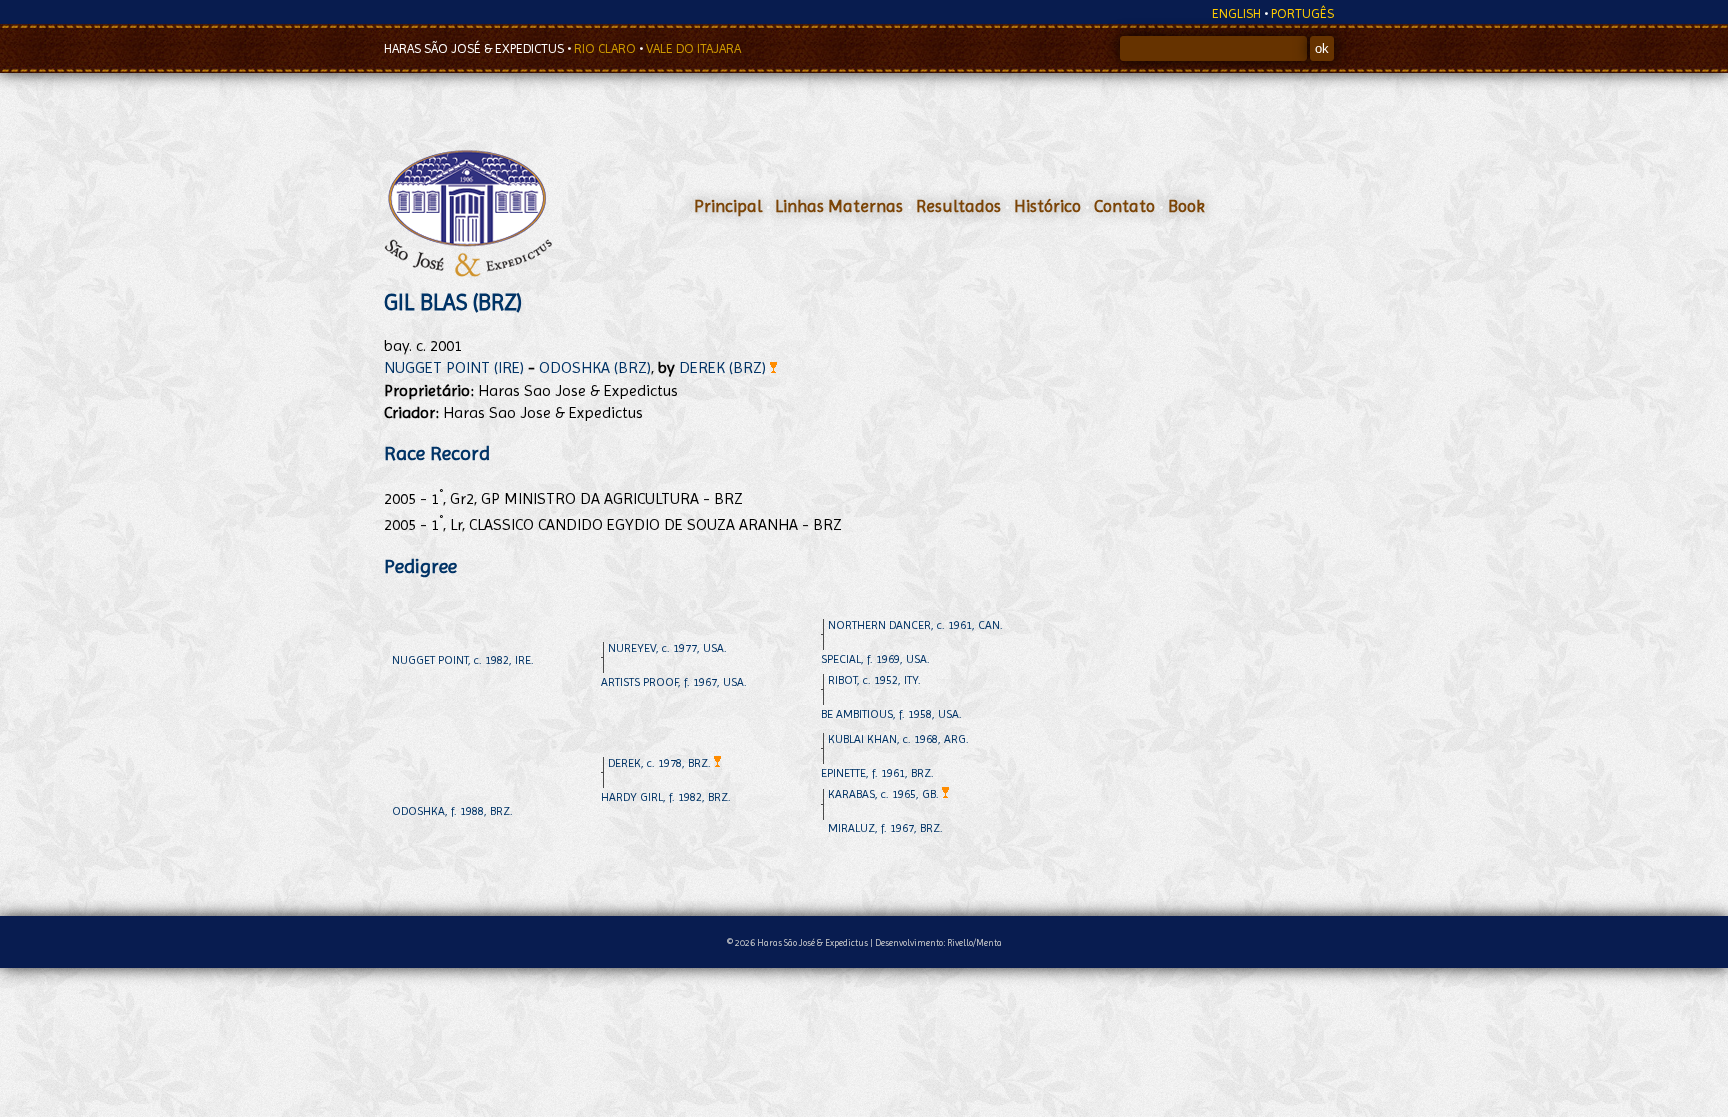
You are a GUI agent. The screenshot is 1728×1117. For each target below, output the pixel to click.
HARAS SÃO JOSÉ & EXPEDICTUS (475, 48)
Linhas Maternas (839, 206)
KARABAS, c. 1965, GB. (885, 794)
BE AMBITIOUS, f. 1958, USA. (891, 714)
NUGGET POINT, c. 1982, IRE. (463, 660)
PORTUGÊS (1302, 13)
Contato (1124, 206)
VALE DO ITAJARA (693, 48)
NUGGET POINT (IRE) (454, 367)
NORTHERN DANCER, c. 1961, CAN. (915, 625)
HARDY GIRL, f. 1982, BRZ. (666, 797)
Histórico (1047, 206)
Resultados (958, 206)
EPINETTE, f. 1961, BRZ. (877, 773)
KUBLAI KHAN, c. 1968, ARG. (898, 739)
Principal (728, 206)
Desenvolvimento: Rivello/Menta (938, 942)
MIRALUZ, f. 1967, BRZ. (885, 828)
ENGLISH (1236, 13)
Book (1186, 206)
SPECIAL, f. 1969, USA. (875, 659)
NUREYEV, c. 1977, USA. (667, 648)
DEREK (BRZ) (724, 367)
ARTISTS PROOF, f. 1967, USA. (674, 682)
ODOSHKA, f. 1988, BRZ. (452, 811)
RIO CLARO (606, 48)
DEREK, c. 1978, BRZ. (661, 763)
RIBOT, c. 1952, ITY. (874, 680)
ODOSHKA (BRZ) (595, 367)
